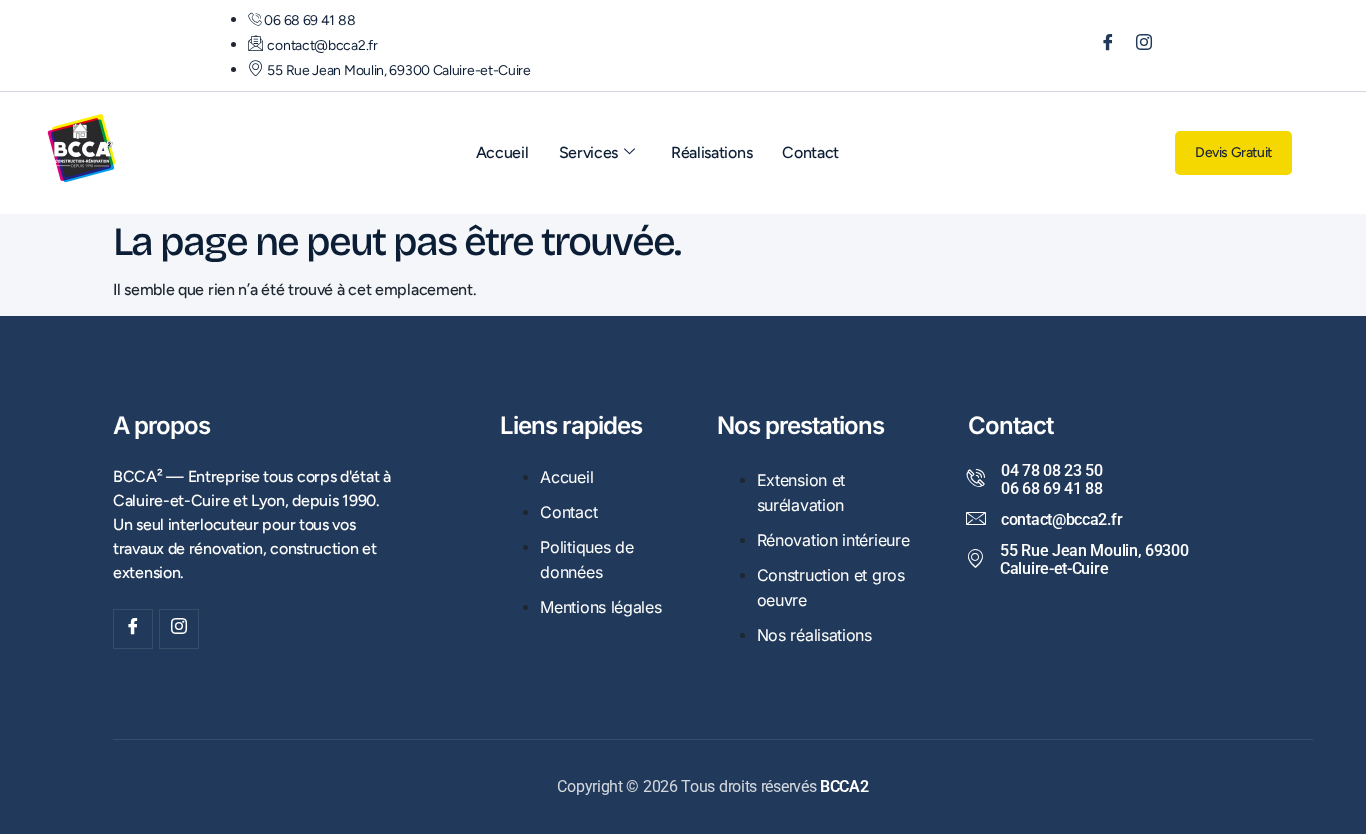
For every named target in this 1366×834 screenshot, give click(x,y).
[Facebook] (1101, 46)
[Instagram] (1137, 46)
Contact (810, 152)
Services (589, 152)
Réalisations (711, 152)
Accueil (502, 152)
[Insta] (179, 629)
